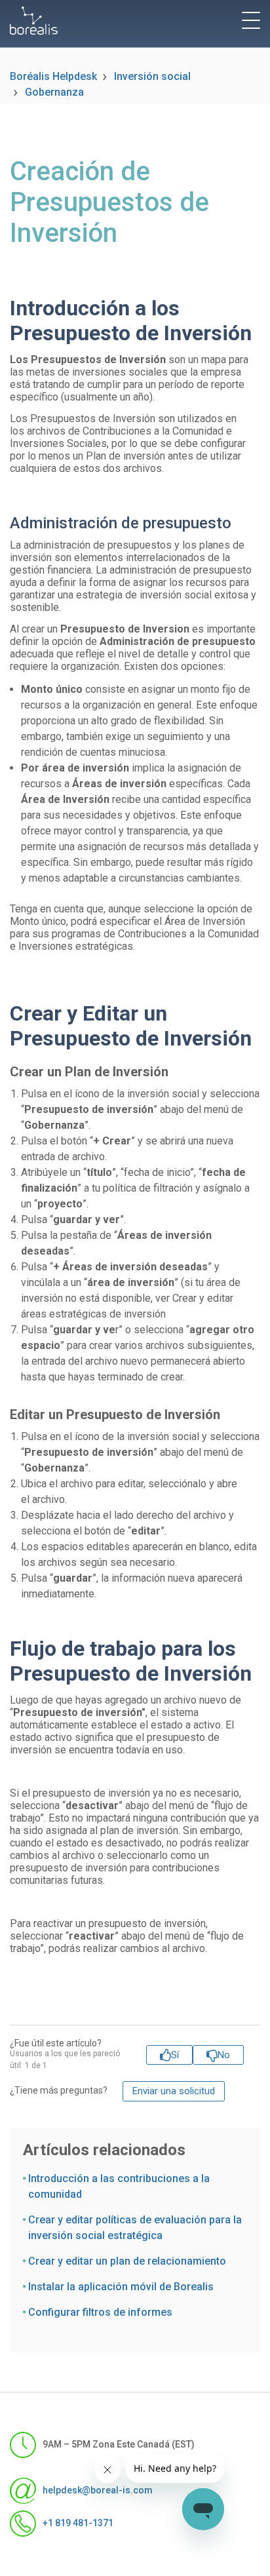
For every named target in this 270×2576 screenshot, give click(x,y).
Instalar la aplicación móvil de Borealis (121, 2287)
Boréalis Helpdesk (53, 76)
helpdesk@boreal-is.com (98, 2489)
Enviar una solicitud (174, 2091)
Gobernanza (54, 92)
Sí (175, 2055)
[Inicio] (34, 21)
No (224, 2055)
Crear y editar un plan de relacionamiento (127, 2261)
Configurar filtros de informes (100, 2312)
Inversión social (152, 76)
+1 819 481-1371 (78, 2522)
